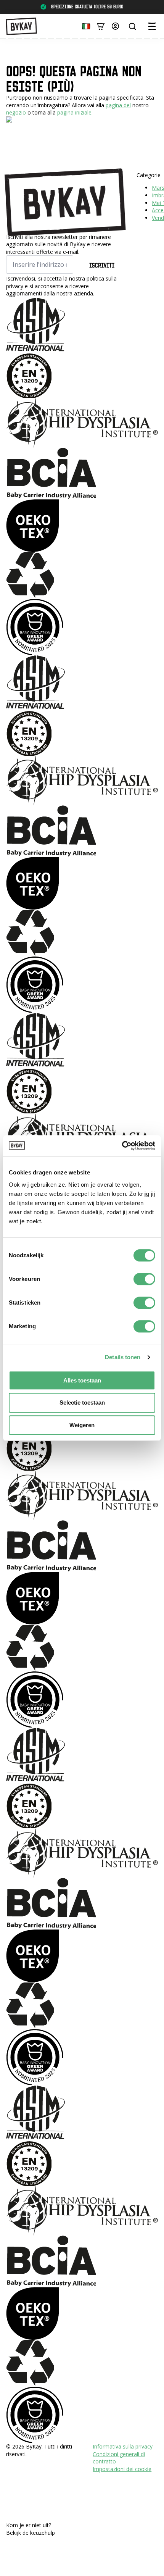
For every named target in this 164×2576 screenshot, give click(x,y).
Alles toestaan (82, 1380)
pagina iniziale (74, 112)
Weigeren (82, 1425)
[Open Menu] (152, 26)
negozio (16, 112)
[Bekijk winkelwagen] (101, 26)
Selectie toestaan (82, 1403)
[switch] (144, 1279)
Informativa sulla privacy (123, 2446)
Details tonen (123, 1357)
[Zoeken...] (132, 26)
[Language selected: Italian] (84, 26)
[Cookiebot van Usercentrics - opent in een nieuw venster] (122, 1146)
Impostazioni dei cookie (122, 2469)
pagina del (118, 105)
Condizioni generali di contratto (119, 2458)
